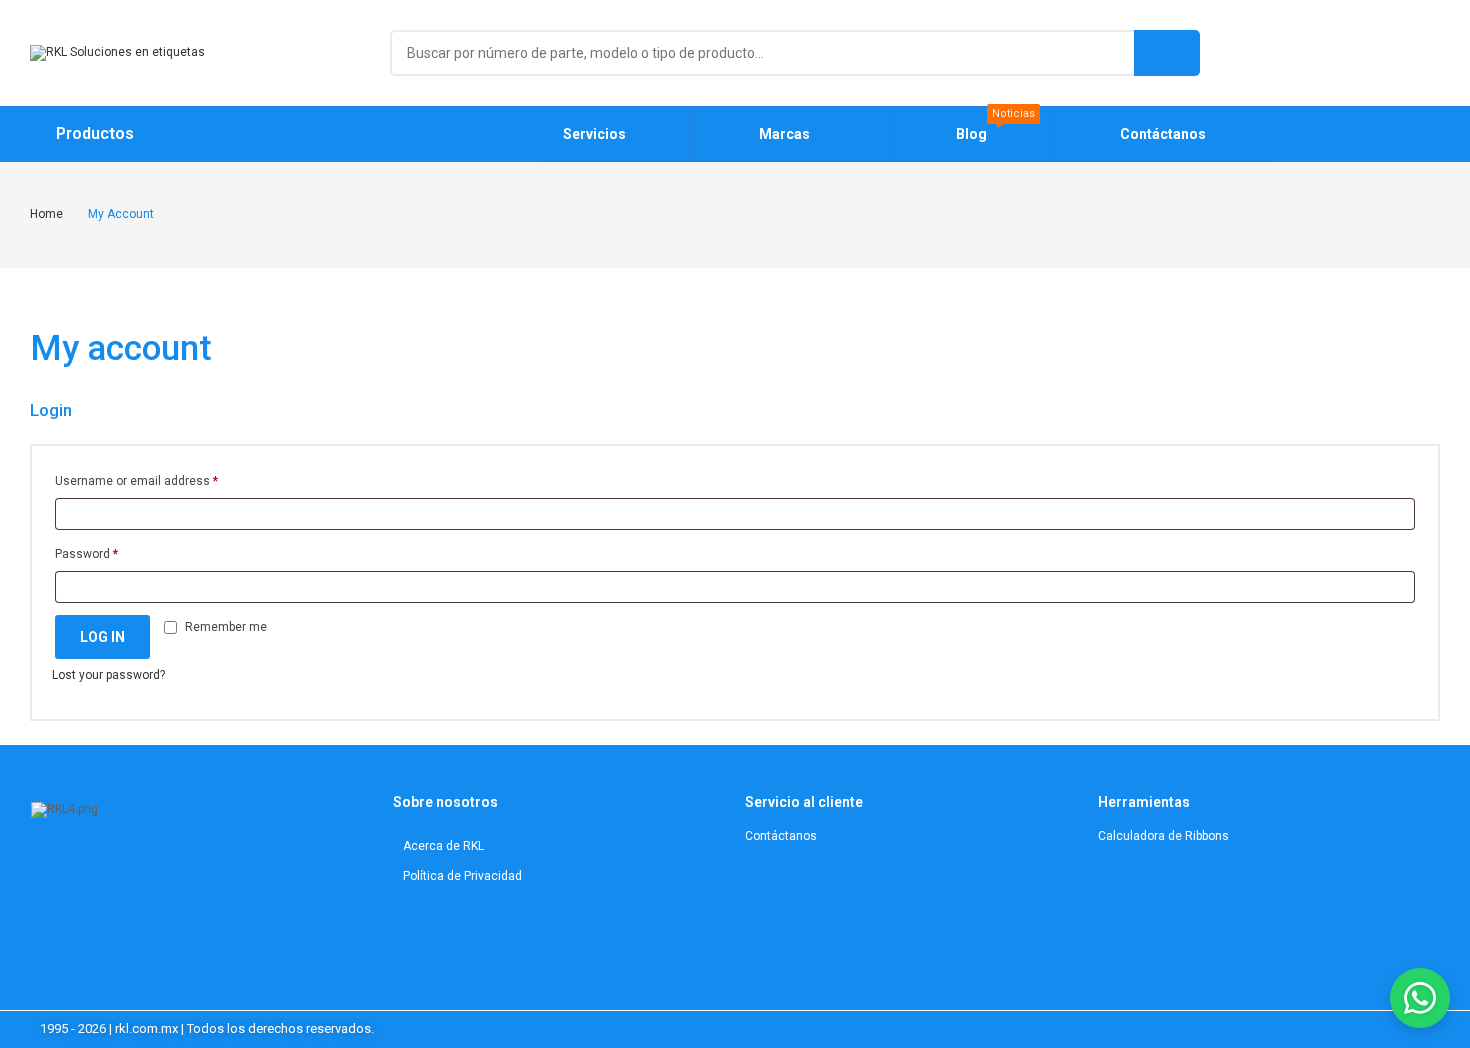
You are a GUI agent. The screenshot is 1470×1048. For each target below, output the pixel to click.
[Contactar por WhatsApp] (1420, 998)
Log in (102, 637)
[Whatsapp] (196, 873)
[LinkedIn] (121, 873)
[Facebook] (171, 873)
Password (86, 554)
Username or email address (136, 481)
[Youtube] (146, 873)
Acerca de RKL (443, 846)
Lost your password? (108, 675)
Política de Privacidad (462, 876)
